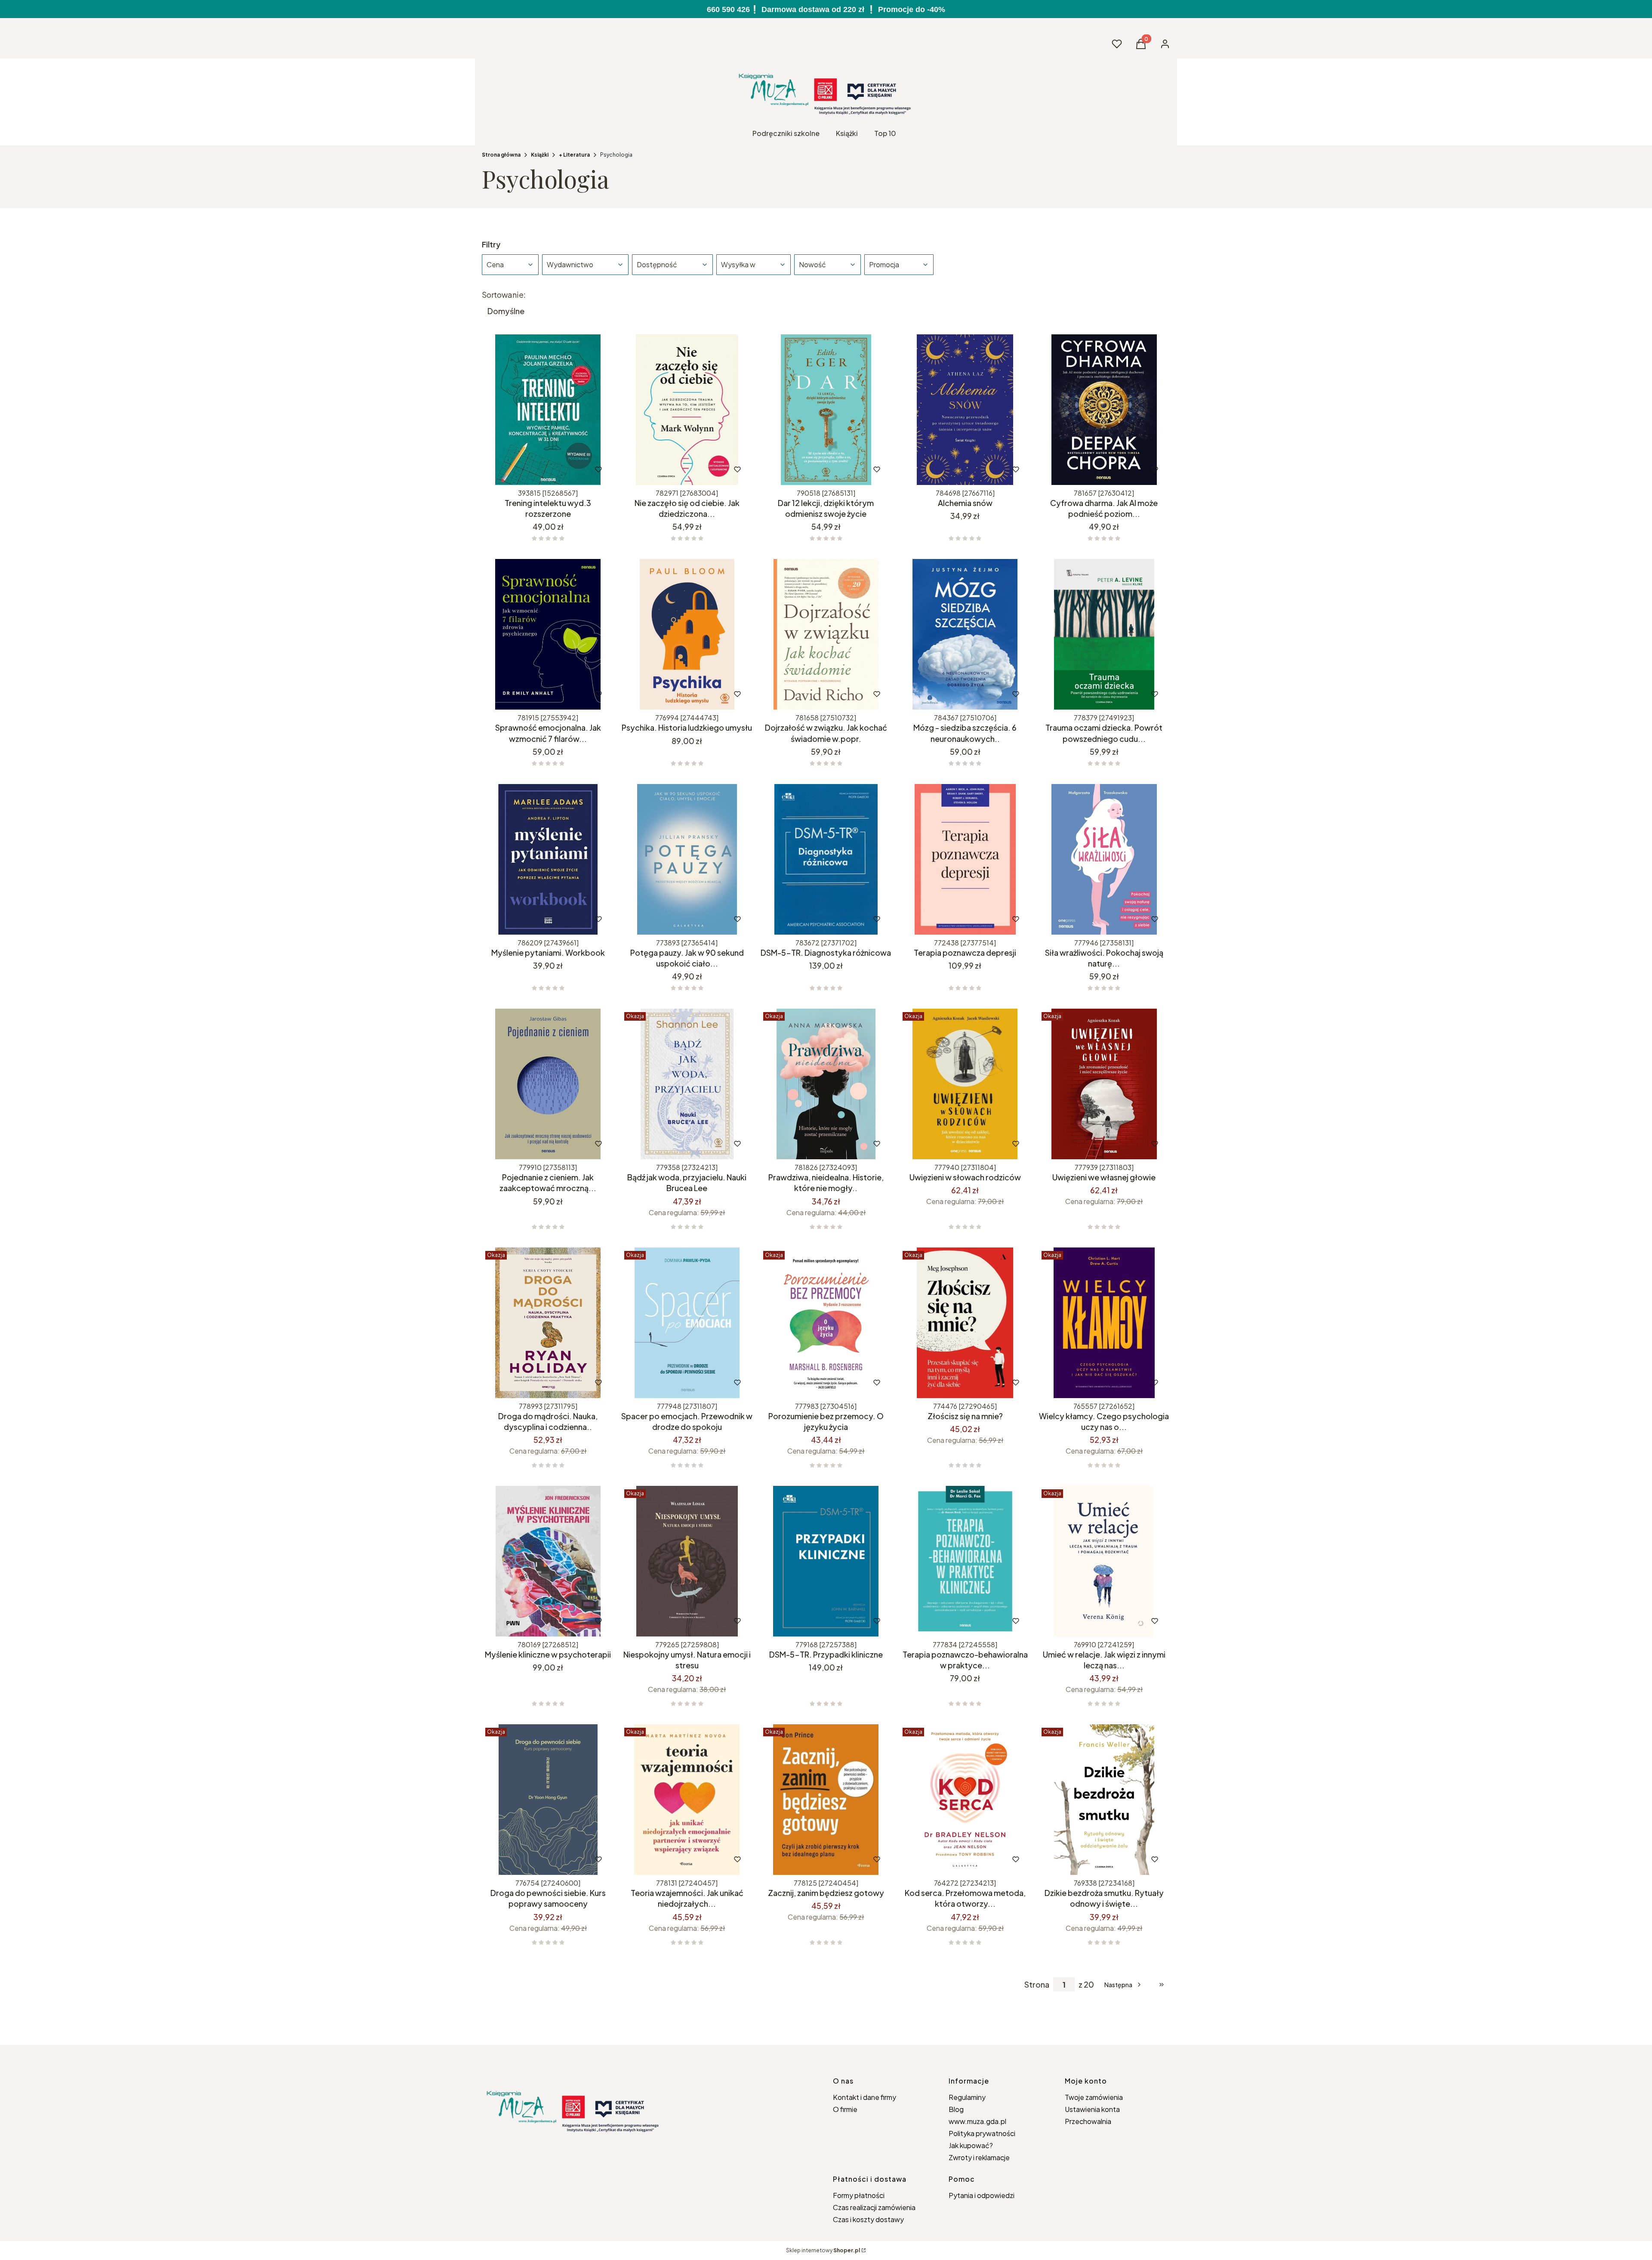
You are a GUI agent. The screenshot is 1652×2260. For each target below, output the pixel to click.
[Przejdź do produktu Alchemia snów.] (965, 410)
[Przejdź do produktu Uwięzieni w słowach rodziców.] (965, 1084)
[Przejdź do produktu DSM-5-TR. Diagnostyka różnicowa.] (826, 859)
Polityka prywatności (982, 2133)
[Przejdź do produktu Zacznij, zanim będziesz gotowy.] (826, 1800)
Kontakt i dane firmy (865, 2097)
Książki (540, 155)
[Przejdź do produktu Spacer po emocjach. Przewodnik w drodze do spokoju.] (687, 1323)
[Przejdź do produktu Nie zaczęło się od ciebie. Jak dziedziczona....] (687, 410)
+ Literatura (574, 155)
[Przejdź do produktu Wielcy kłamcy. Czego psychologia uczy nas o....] (1104, 1323)
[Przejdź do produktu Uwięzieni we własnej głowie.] (1104, 1084)
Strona (1037, 1985)
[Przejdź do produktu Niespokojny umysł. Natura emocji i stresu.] (687, 1561)
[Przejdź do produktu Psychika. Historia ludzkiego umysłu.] (687, 634)
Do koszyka (530, 469)
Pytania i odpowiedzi (982, 2195)
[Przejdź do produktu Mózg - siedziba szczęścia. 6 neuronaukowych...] (965, 634)
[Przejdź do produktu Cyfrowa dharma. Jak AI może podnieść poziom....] (1104, 410)
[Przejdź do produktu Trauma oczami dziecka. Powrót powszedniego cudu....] (1104, 634)
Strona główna (501, 155)
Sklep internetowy (823, 2250)
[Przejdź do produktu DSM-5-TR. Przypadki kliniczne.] (826, 1561)
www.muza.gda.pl (977, 2121)
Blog (956, 2109)
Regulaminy (967, 2097)
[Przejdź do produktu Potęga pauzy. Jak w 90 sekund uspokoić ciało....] (687, 859)
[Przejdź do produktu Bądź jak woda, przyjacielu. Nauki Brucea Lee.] (687, 1084)
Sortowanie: (504, 295)
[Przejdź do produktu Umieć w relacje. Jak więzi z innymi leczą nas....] (1104, 1561)
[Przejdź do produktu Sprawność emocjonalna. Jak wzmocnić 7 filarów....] (548, 634)
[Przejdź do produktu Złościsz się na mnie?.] (965, 1323)
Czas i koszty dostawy (868, 2219)
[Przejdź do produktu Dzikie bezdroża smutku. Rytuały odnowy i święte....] (1104, 1800)
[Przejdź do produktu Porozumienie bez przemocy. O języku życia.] (826, 1323)
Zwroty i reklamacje (979, 2157)
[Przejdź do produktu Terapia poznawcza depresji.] (965, 859)
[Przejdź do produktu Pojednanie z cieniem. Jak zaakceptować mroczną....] (548, 1084)
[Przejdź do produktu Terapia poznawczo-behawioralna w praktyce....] (965, 1561)
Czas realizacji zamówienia (874, 2207)
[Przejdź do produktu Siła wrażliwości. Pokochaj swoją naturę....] (1104, 859)
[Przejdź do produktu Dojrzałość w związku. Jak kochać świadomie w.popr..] (826, 634)
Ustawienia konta (1092, 2109)
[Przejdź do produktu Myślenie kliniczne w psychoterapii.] (548, 1561)
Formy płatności (859, 2195)
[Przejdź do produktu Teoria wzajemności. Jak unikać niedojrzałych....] (687, 1800)
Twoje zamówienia (1094, 2097)
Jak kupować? (971, 2145)
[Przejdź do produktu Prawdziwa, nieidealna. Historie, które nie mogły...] (826, 1084)
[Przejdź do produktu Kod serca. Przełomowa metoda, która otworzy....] (965, 1800)
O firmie (845, 2109)
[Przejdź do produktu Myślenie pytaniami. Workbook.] (548, 859)
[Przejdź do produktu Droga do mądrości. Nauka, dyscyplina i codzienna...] (548, 1323)
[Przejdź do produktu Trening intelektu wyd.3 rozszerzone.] (548, 410)
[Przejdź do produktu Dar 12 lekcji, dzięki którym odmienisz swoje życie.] (826, 410)
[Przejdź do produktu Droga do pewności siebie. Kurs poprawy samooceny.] (548, 1800)
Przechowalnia (1088, 2121)
